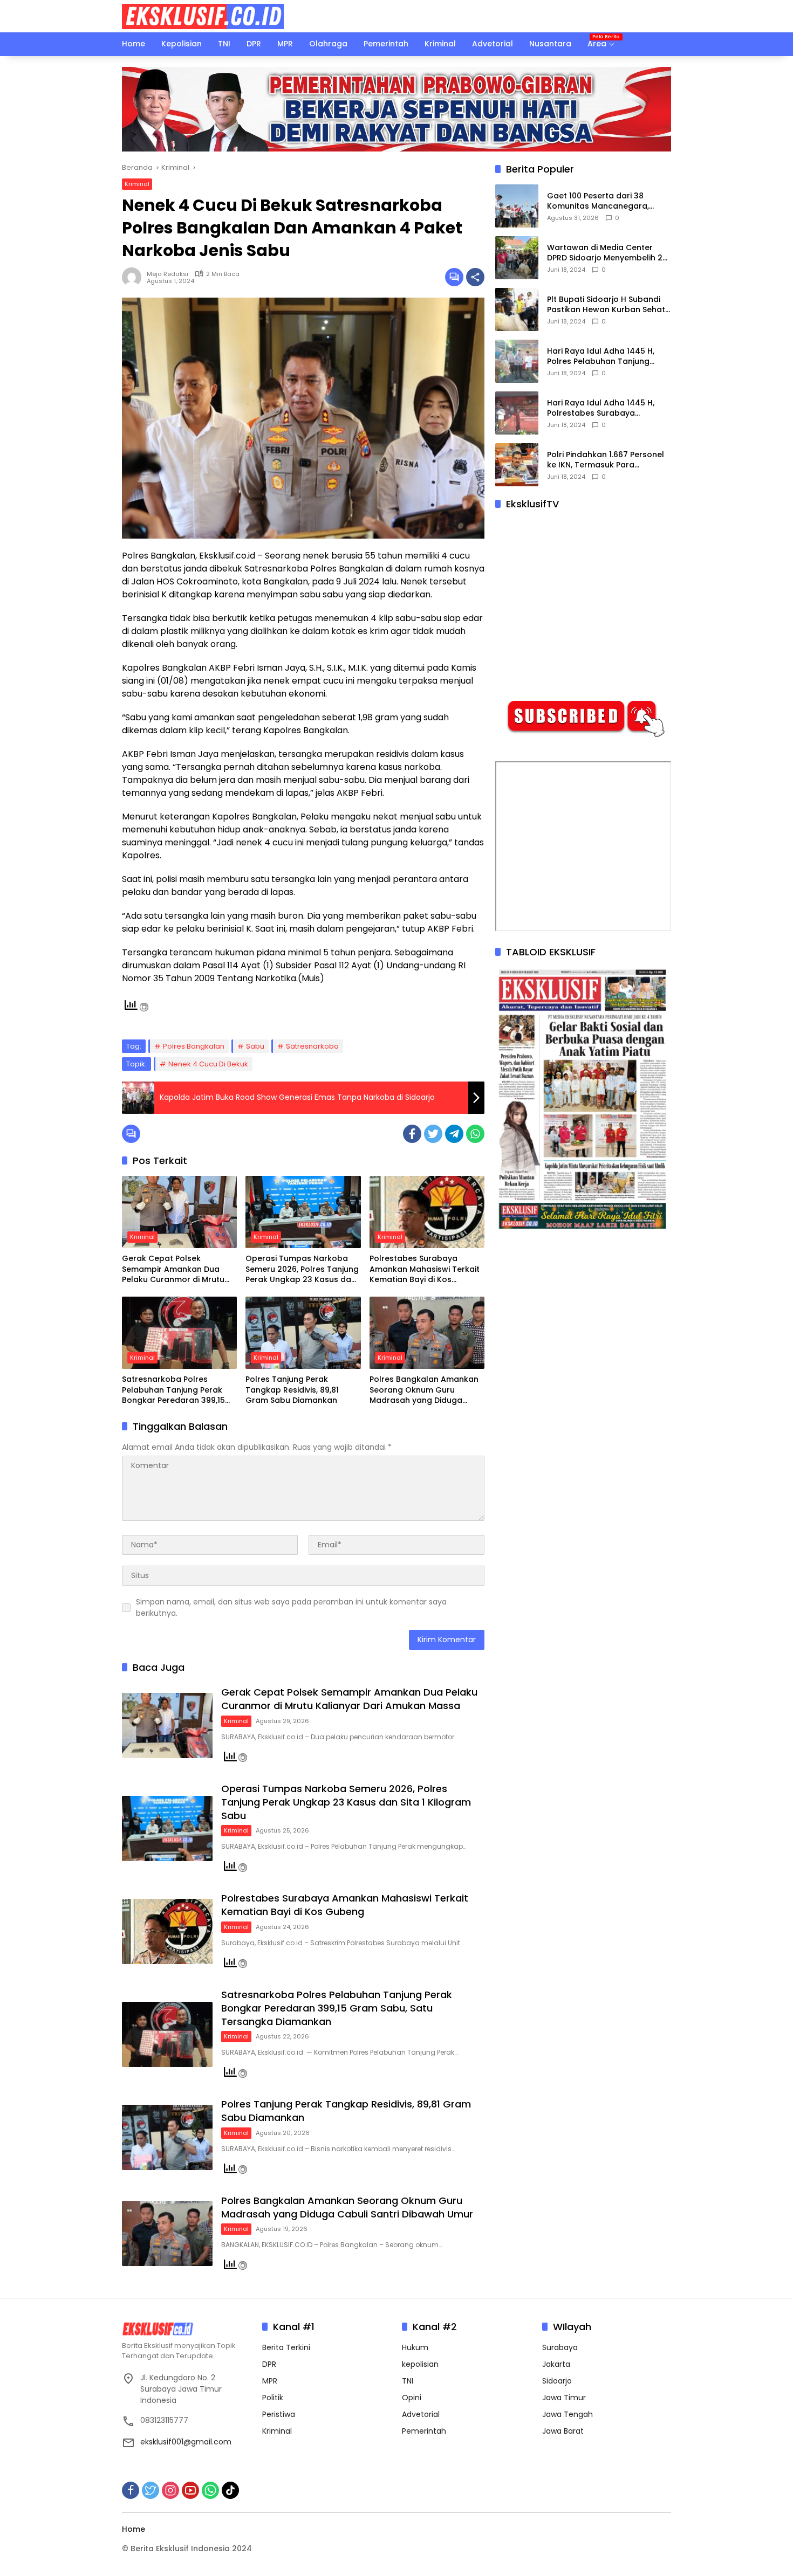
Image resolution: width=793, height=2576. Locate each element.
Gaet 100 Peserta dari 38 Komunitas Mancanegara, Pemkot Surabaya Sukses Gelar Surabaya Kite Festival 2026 (609, 201)
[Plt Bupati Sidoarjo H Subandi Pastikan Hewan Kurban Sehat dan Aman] (517, 309)
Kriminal (137, 184)
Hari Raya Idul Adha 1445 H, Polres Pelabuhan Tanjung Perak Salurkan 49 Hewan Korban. (601, 357)
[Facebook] (412, 1134)
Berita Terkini (286, 2347)
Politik (273, 2398)
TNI (408, 2381)
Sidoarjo (557, 2381)
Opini (412, 2398)
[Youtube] (190, 2490)
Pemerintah (424, 2431)
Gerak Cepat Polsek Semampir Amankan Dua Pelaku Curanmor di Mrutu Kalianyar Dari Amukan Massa (173, 1269)
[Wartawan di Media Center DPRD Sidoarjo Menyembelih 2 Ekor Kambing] (517, 258)
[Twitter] (433, 1134)
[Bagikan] (475, 277)
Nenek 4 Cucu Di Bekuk (208, 1064)
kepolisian (420, 2364)
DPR (269, 2364)
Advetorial (421, 2414)
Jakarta (556, 2364)
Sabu (255, 1046)
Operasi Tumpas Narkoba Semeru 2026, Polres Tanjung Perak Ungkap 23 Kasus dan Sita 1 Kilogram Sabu (302, 1269)
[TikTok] (230, 2490)
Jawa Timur (564, 2398)
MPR (270, 2381)
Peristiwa (279, 2414)
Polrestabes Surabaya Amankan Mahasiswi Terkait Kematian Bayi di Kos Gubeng (425, 1269)
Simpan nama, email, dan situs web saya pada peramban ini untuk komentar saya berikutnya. (291, 1607)
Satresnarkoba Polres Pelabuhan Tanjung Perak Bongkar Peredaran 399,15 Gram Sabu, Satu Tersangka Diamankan (177, 1390)
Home (134, 2529)
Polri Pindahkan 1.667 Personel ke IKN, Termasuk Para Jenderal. (606, 460)
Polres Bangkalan (194, 1046)
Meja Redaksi (168, 274)
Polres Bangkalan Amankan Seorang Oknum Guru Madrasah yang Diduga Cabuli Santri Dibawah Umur (425, 1390)
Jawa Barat (563, 2431)
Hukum (415, 2347)
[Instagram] (170, 2490)
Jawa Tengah (568, 2414)
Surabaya (560, 2347)
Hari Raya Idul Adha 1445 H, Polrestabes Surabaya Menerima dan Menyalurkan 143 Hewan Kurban (602, 408)
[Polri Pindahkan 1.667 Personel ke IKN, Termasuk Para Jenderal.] (517, 465)
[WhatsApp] (475, 1134)
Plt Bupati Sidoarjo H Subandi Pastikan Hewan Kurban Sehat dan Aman (606, 305)
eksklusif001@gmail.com (186, 2442)
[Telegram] (454, 1134)
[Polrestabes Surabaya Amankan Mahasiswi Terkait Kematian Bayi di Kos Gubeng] (427, 1212)
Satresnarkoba (312, 1046)
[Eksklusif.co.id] (203, 16)
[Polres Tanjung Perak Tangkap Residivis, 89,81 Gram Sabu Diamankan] (303, 1333)
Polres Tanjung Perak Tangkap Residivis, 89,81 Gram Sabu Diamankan (292, 1390)
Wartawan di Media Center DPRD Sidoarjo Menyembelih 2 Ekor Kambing (605, 253)
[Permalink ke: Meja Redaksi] (134, 277)
